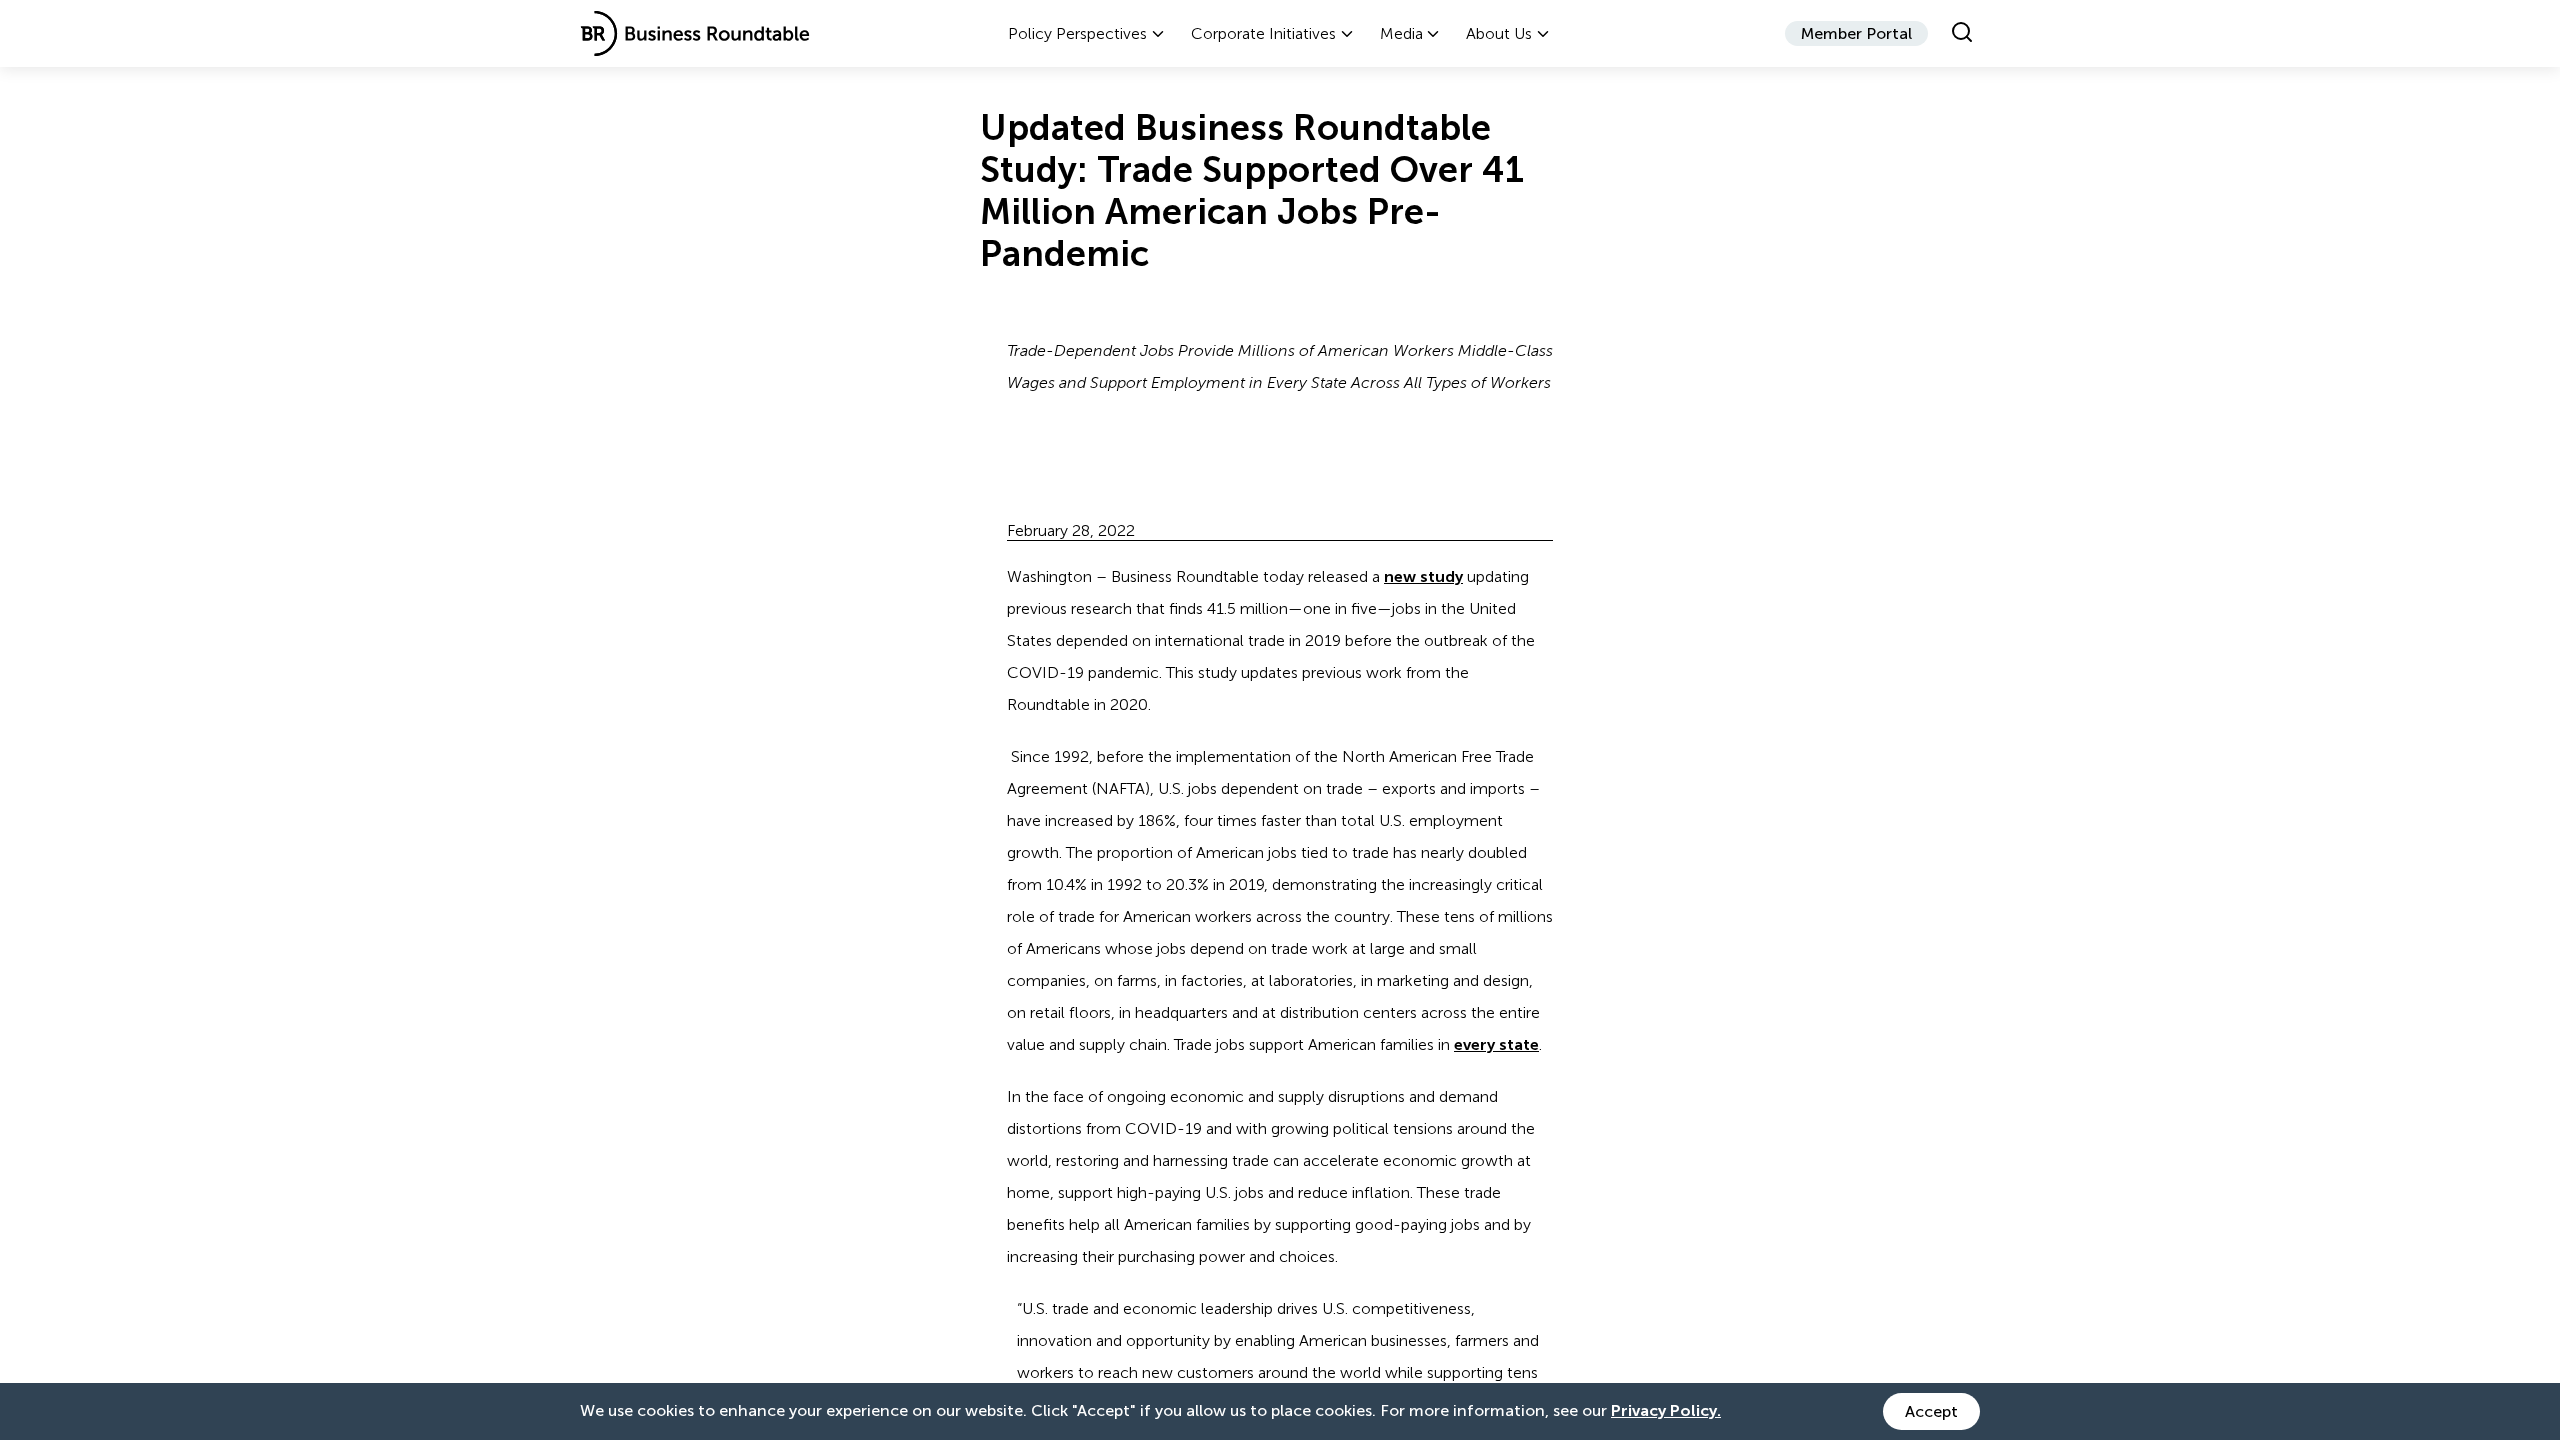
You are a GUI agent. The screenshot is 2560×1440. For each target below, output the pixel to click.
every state (1496, 1044)
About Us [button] (1499, 33)
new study (1423, 576)
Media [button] (1401, 33)
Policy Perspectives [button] (1077, 33)
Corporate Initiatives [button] (1263, 33)
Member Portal (1856, 33)
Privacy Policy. (1666, 1410)
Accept (1931, 1411)
